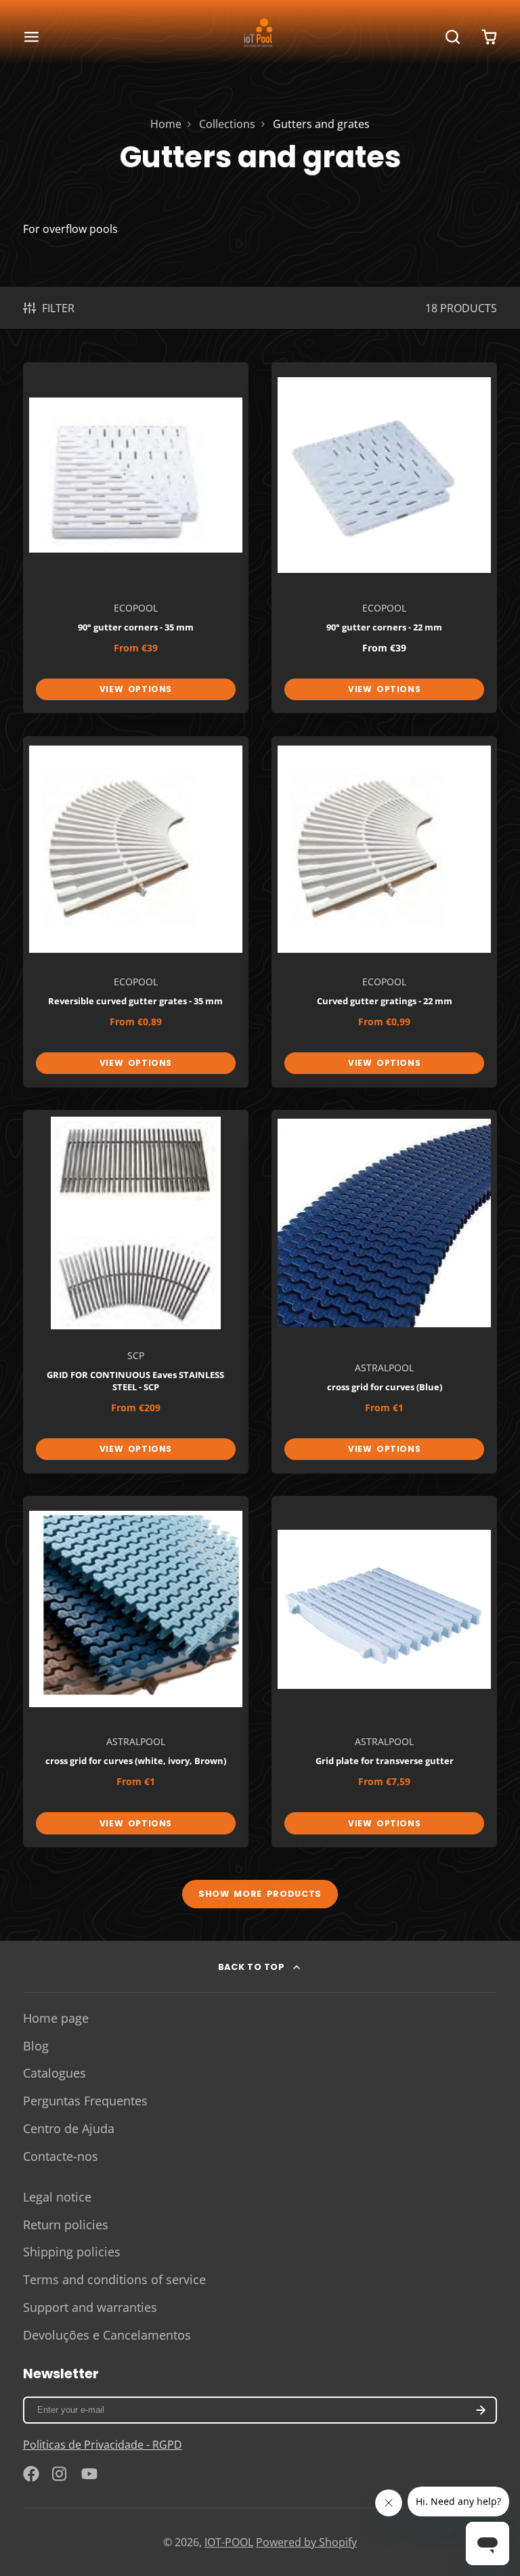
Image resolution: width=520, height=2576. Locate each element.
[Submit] (361, 1389)
